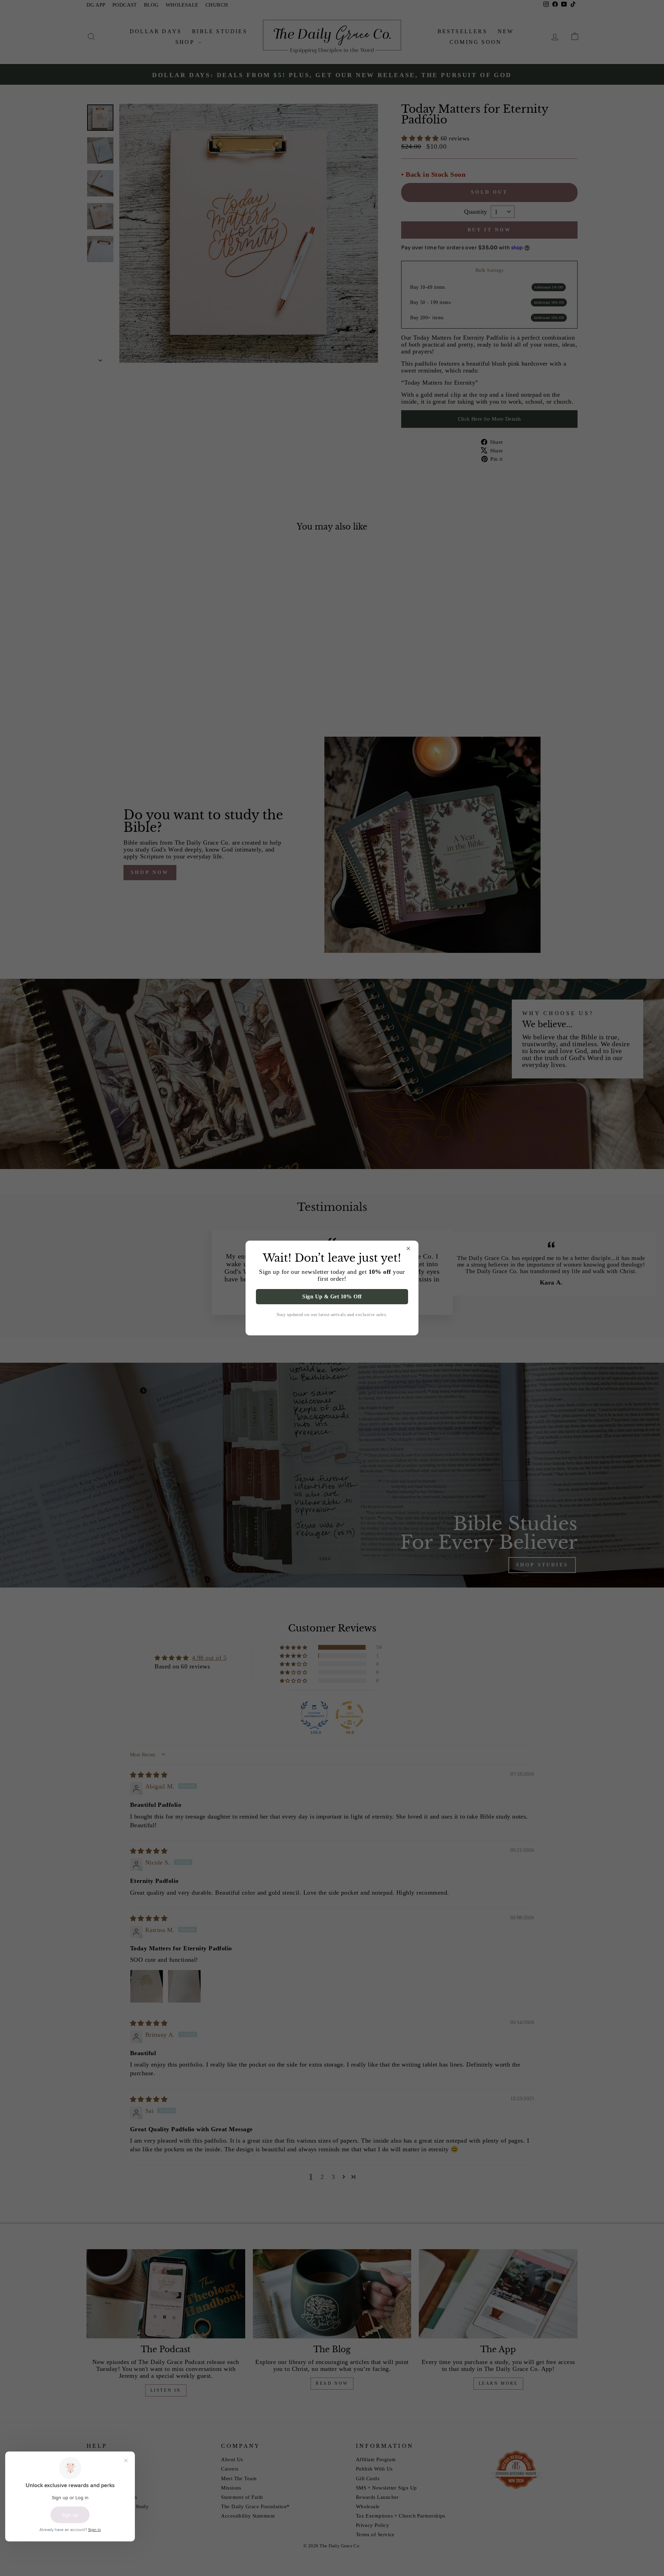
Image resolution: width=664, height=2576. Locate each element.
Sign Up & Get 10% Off (332, 1296)
